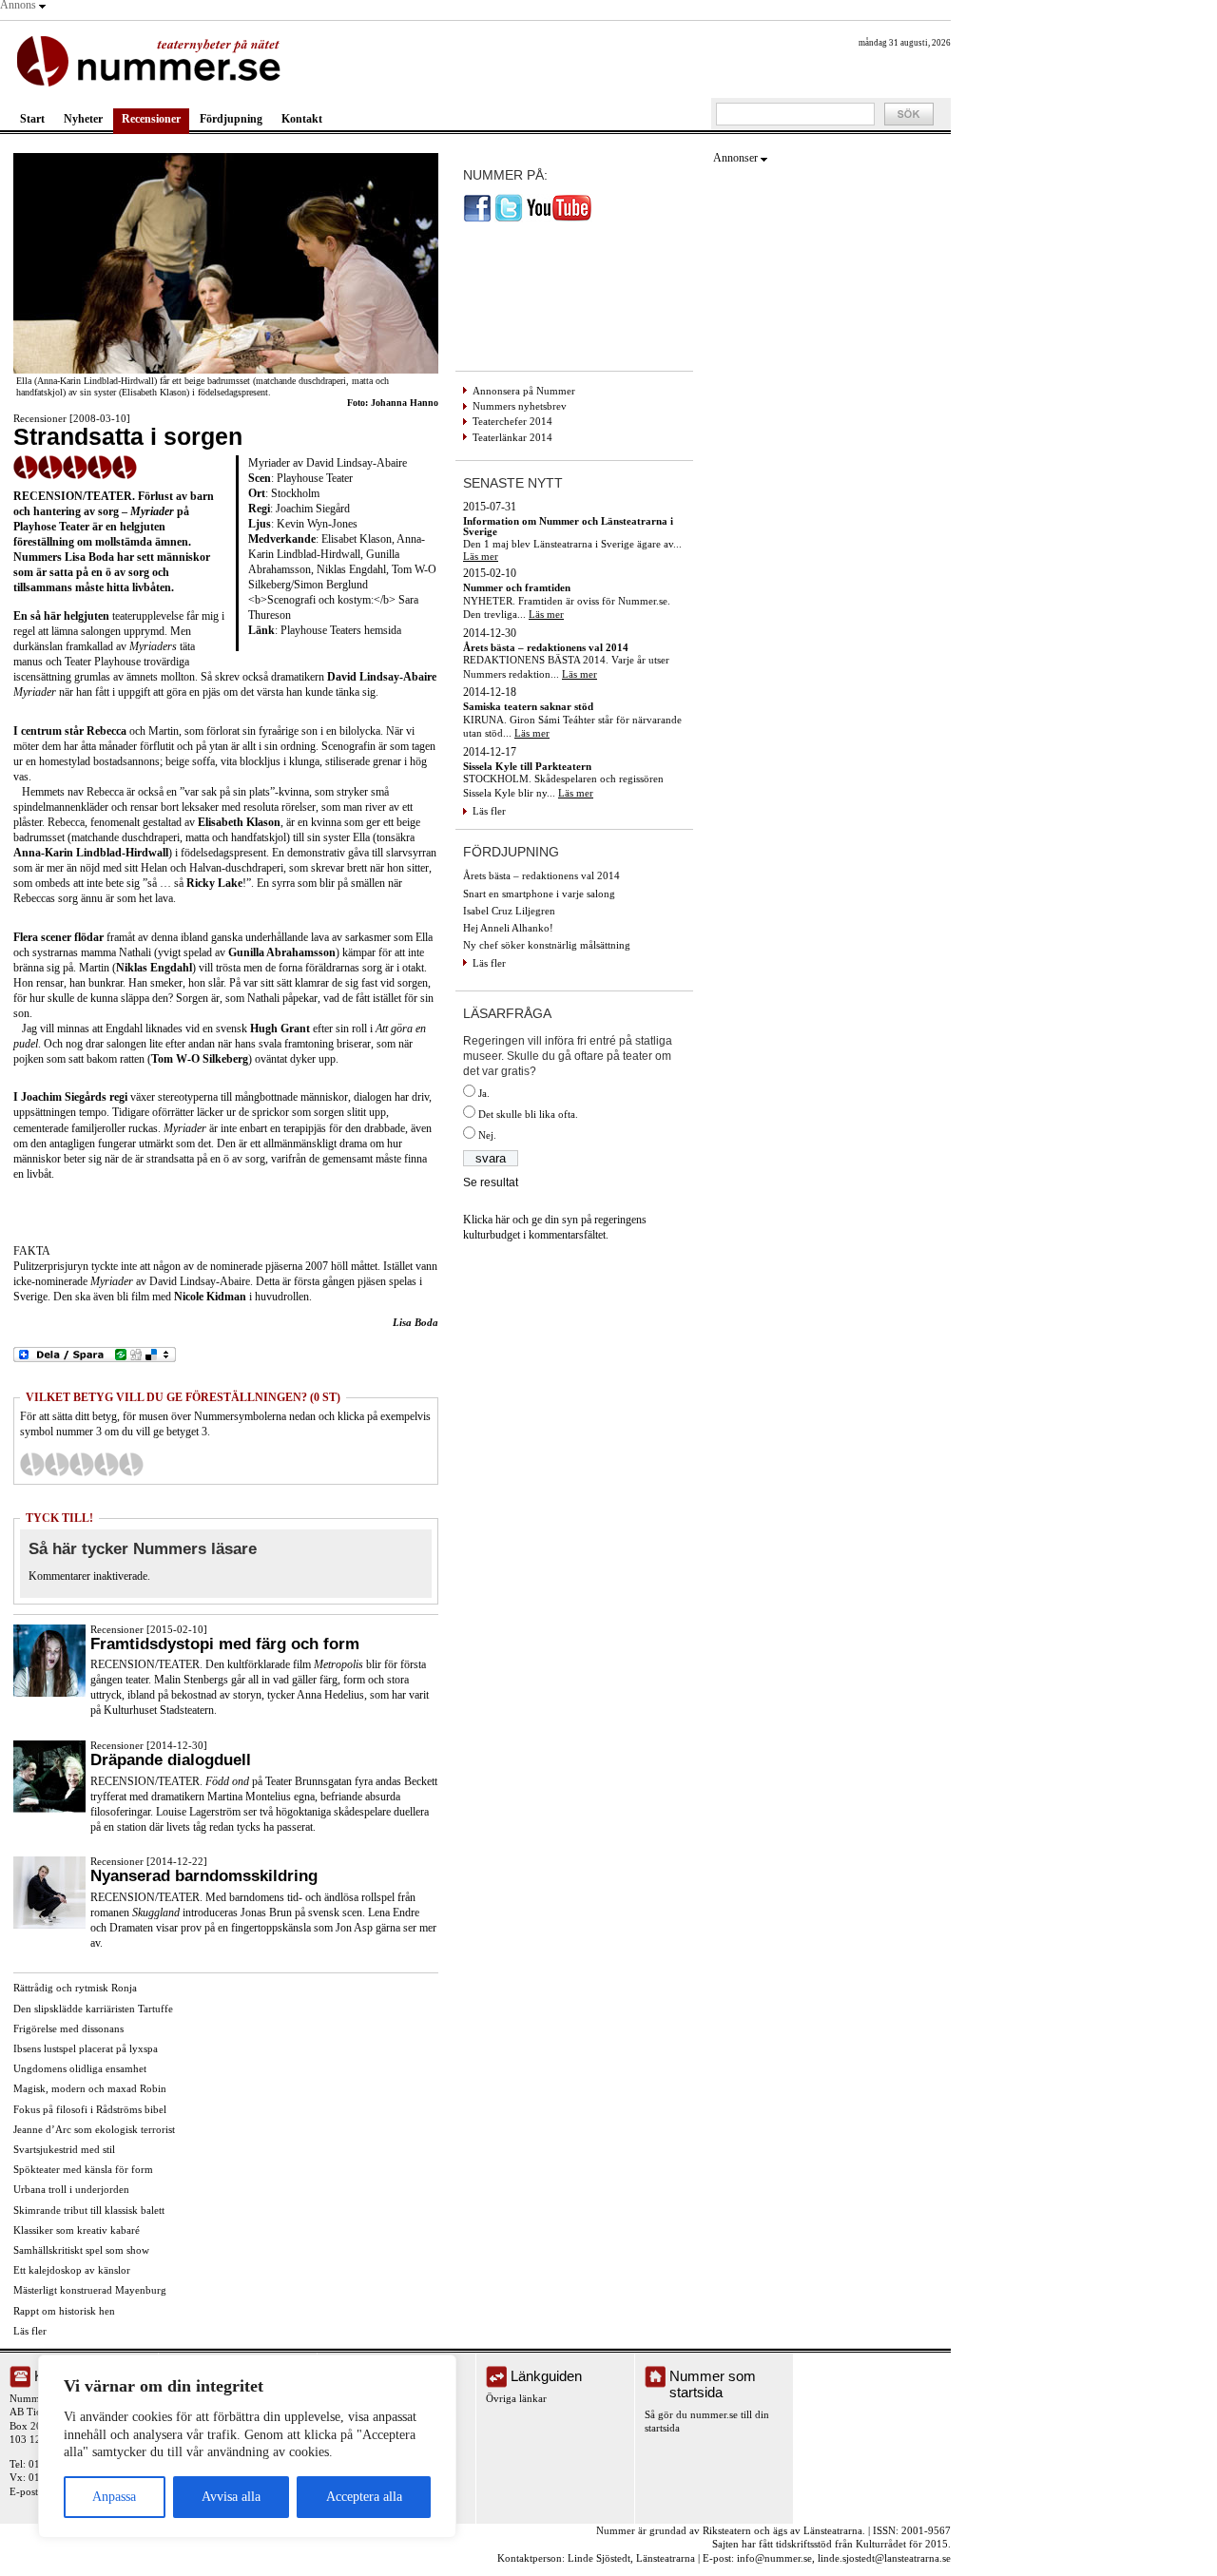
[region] (247, 2446)
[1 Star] (32, 1464)
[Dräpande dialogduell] (49, 1809)
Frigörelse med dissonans (68, 2028)
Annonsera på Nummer (524, 391)
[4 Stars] (106, 1464)
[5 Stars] (131, 1464)
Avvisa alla (231, 2497)
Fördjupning (231, 119)
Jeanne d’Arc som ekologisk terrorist (94, 2129)
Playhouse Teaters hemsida (341, 630)
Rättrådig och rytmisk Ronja (75, 1988)
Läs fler (30, 2331)
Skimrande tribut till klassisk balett (89, 2210)
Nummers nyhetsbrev (520, 406)
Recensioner (151, 119)
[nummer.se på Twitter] (509, 219)
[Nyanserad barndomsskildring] (49, 1925)
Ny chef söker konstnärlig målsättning (547, 945)
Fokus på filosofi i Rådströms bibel (90, 2109)
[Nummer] (153, 59)
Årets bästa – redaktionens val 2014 (541, 875)
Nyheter (83, 119)
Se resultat (491, 1182)
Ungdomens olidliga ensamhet (80, 2068)
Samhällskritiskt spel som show (81, 2250)
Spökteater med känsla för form (83, 2169)
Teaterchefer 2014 (512, 421)
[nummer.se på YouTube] (559, 219)
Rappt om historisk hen (64, 2311)
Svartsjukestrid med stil (64, 2149)
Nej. (487, 1135)
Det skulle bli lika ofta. (528, 1114)
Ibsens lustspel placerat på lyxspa (86, 2048)
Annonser (735, 158)
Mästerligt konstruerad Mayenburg (90, 2290)
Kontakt (302, 119)
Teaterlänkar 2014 (512, 437)
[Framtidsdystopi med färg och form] (49, 1693)
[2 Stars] (57, 1464)
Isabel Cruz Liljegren (509, 911)
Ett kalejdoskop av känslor (72, 2270)
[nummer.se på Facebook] (477, 219)
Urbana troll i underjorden (71, 2189)
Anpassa (114, 2497)
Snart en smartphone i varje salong (539, 894)
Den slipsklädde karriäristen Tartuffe (93, 2009)
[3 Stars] (82, 1464)
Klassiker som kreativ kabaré (77, 2230)
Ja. (484, 1093)
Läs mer (481, 556)
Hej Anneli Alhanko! (508, 928)
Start (32, 119)
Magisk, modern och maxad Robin (90, 2088)
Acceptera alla (364, 2497)
